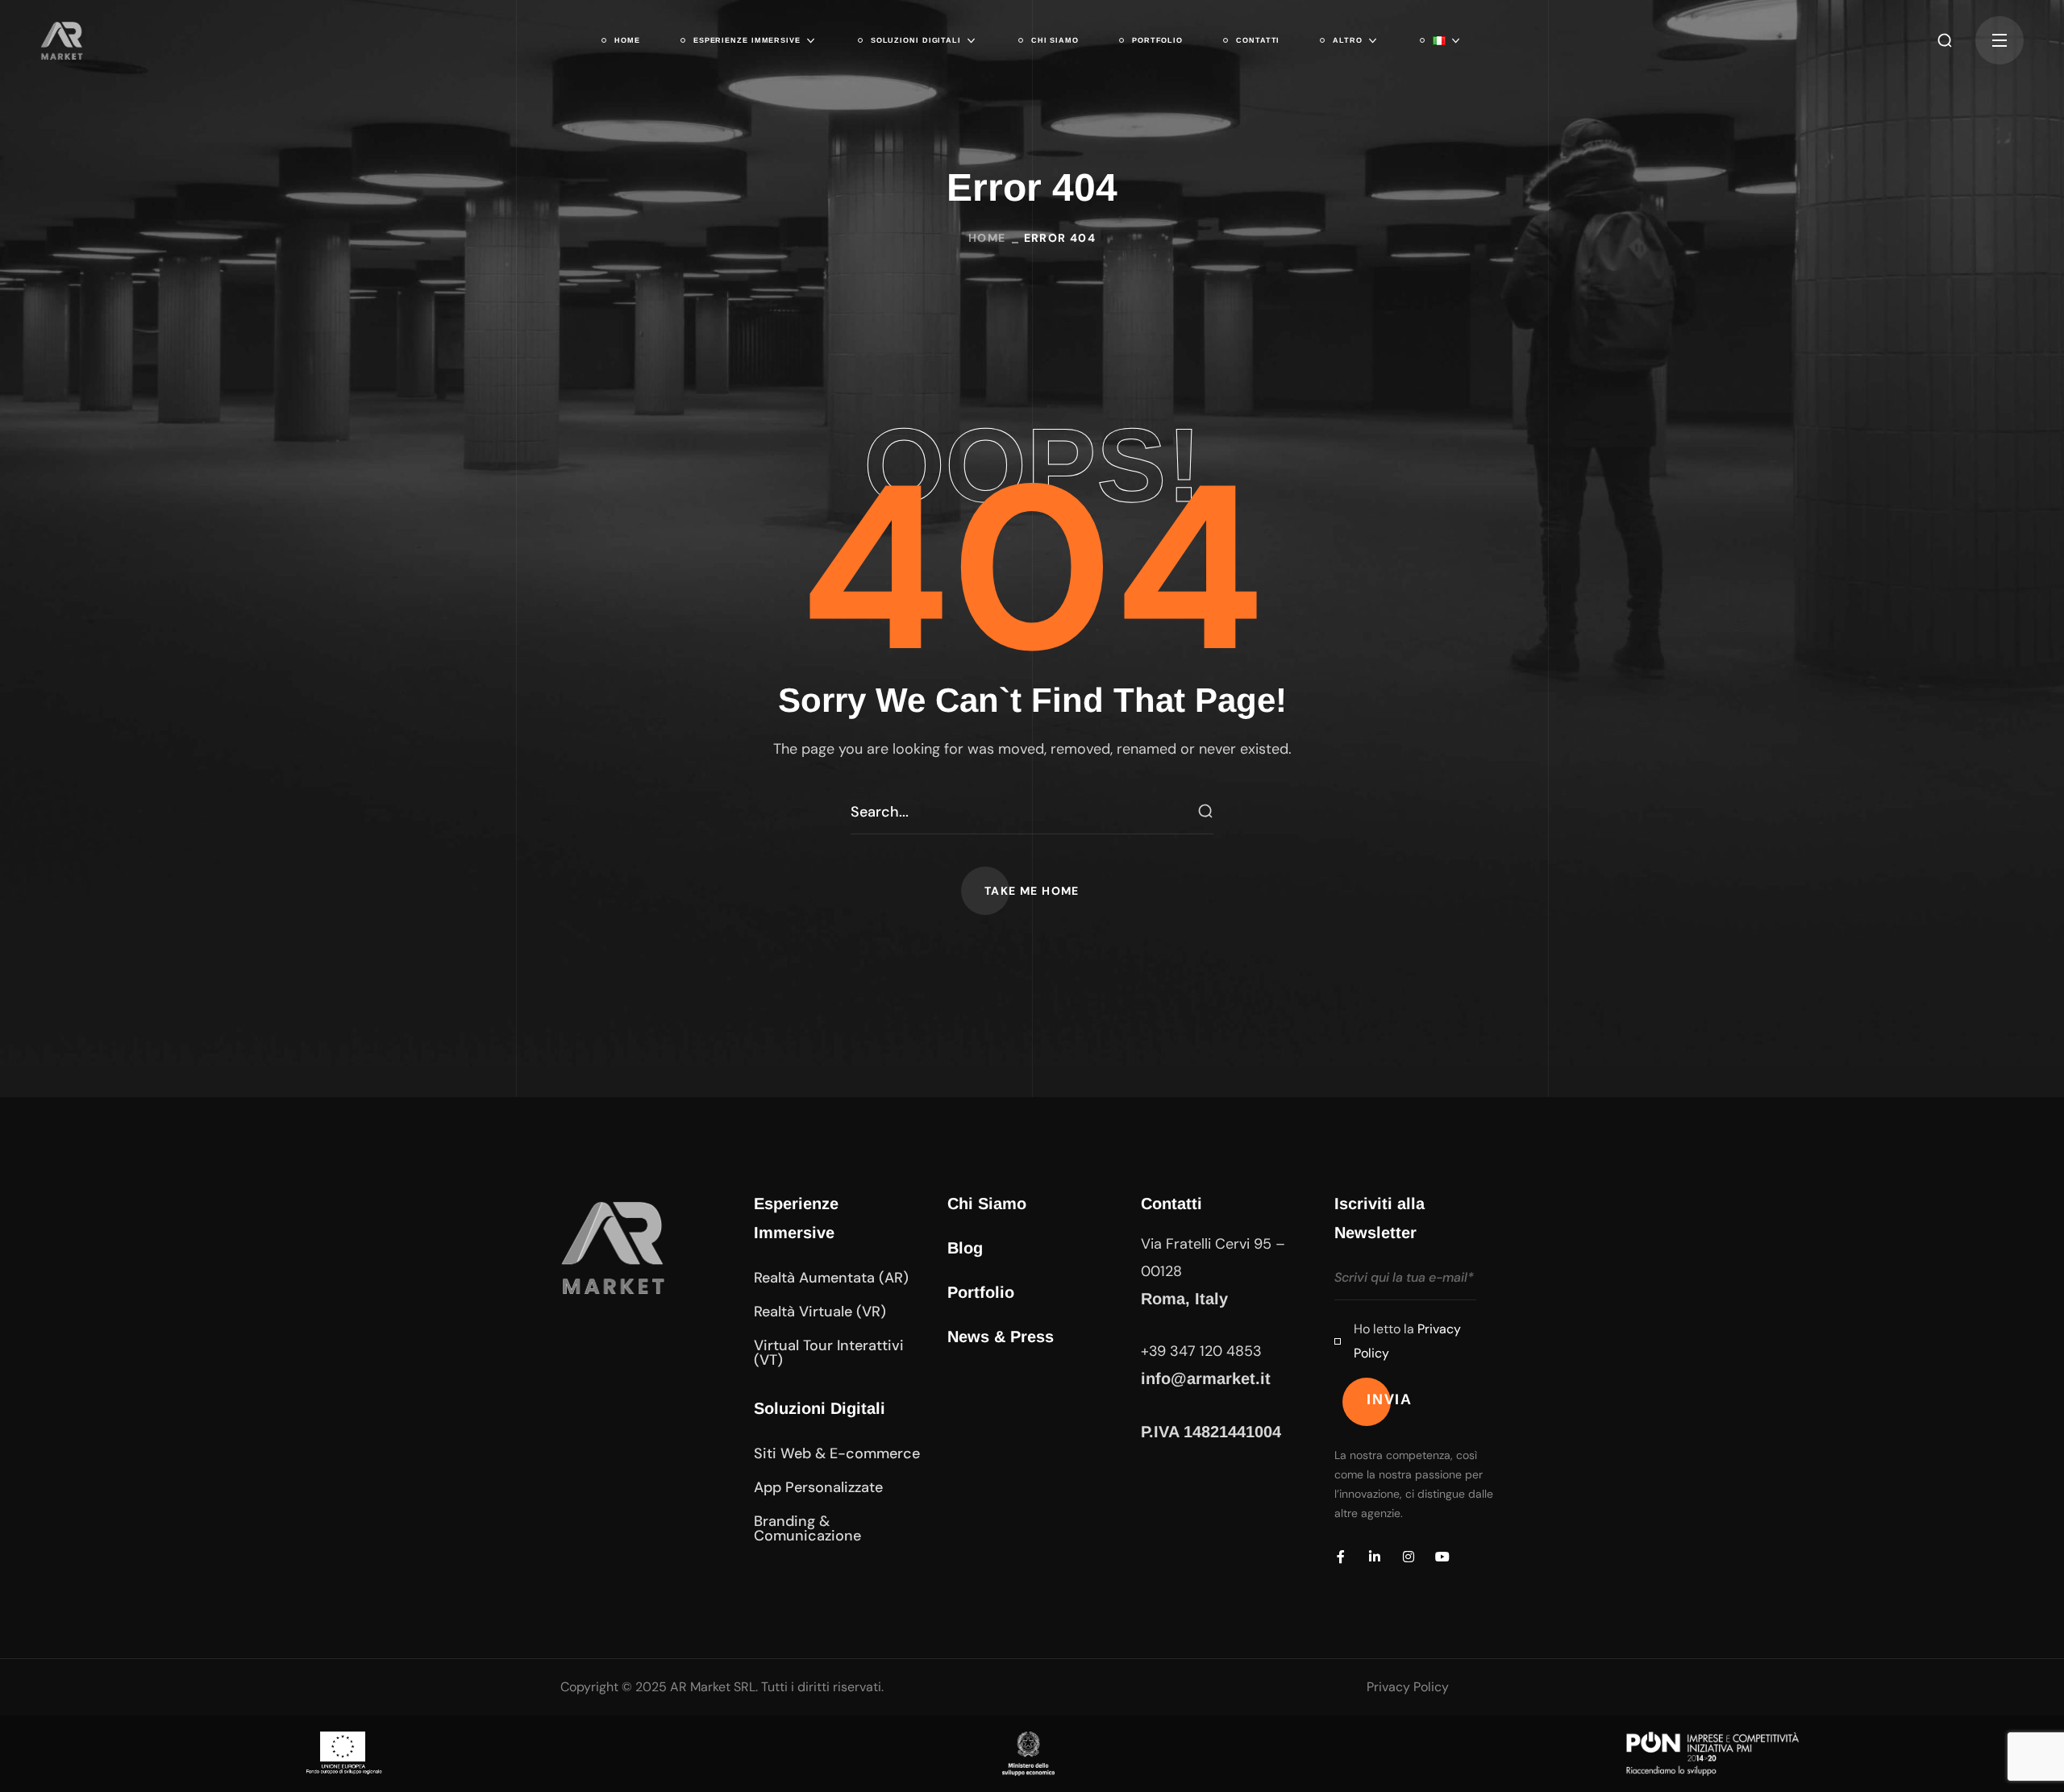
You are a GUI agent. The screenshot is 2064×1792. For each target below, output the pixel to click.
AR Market (700, 1687)
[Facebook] (1341, 1557)
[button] (1945, 40)
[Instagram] (1409, 1557)
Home (987, 238)
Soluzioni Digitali (820, 1408)
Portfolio (981, 1292)
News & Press (1001, 1337)
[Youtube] (1442, 1557)
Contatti (1171, 1204)
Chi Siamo (987, 1204)
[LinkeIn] (1375, 1557)
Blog (965, 1248)
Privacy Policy (1408, 1687)
